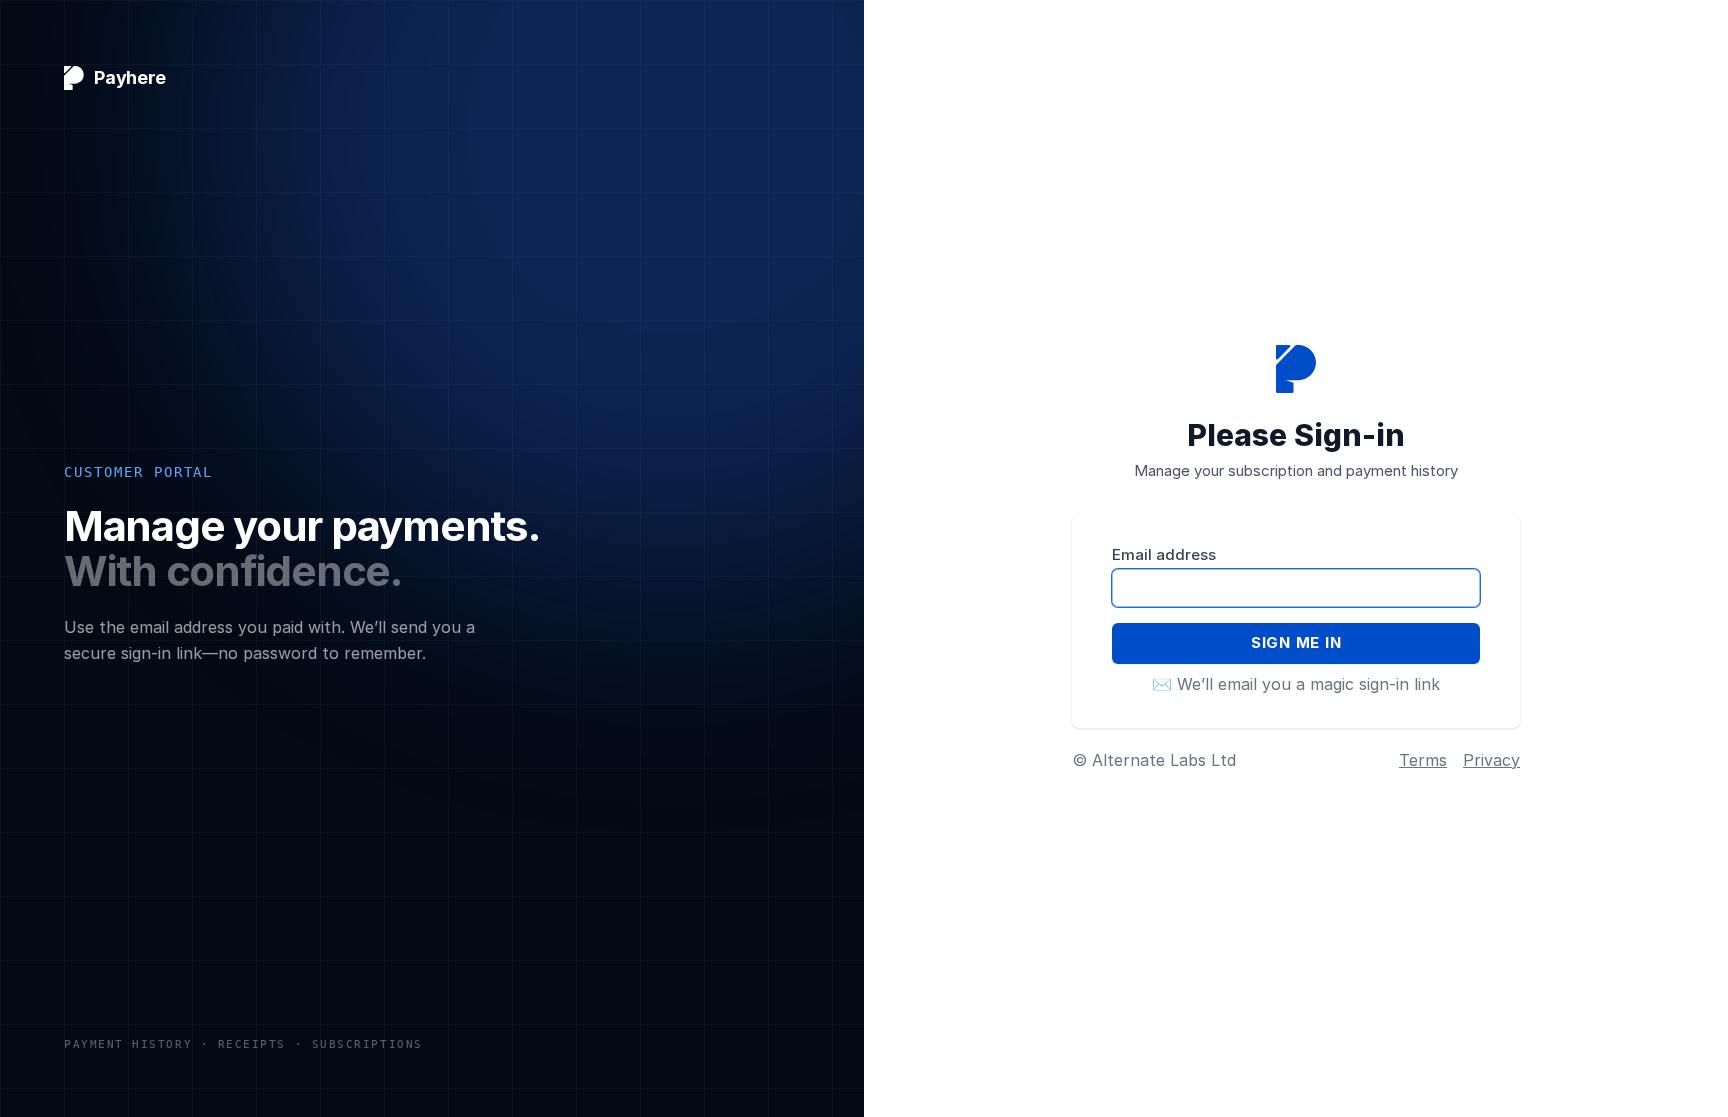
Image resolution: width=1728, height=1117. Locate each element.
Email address (1164, 554)
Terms (1423, 760)
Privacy (1491, 760)
